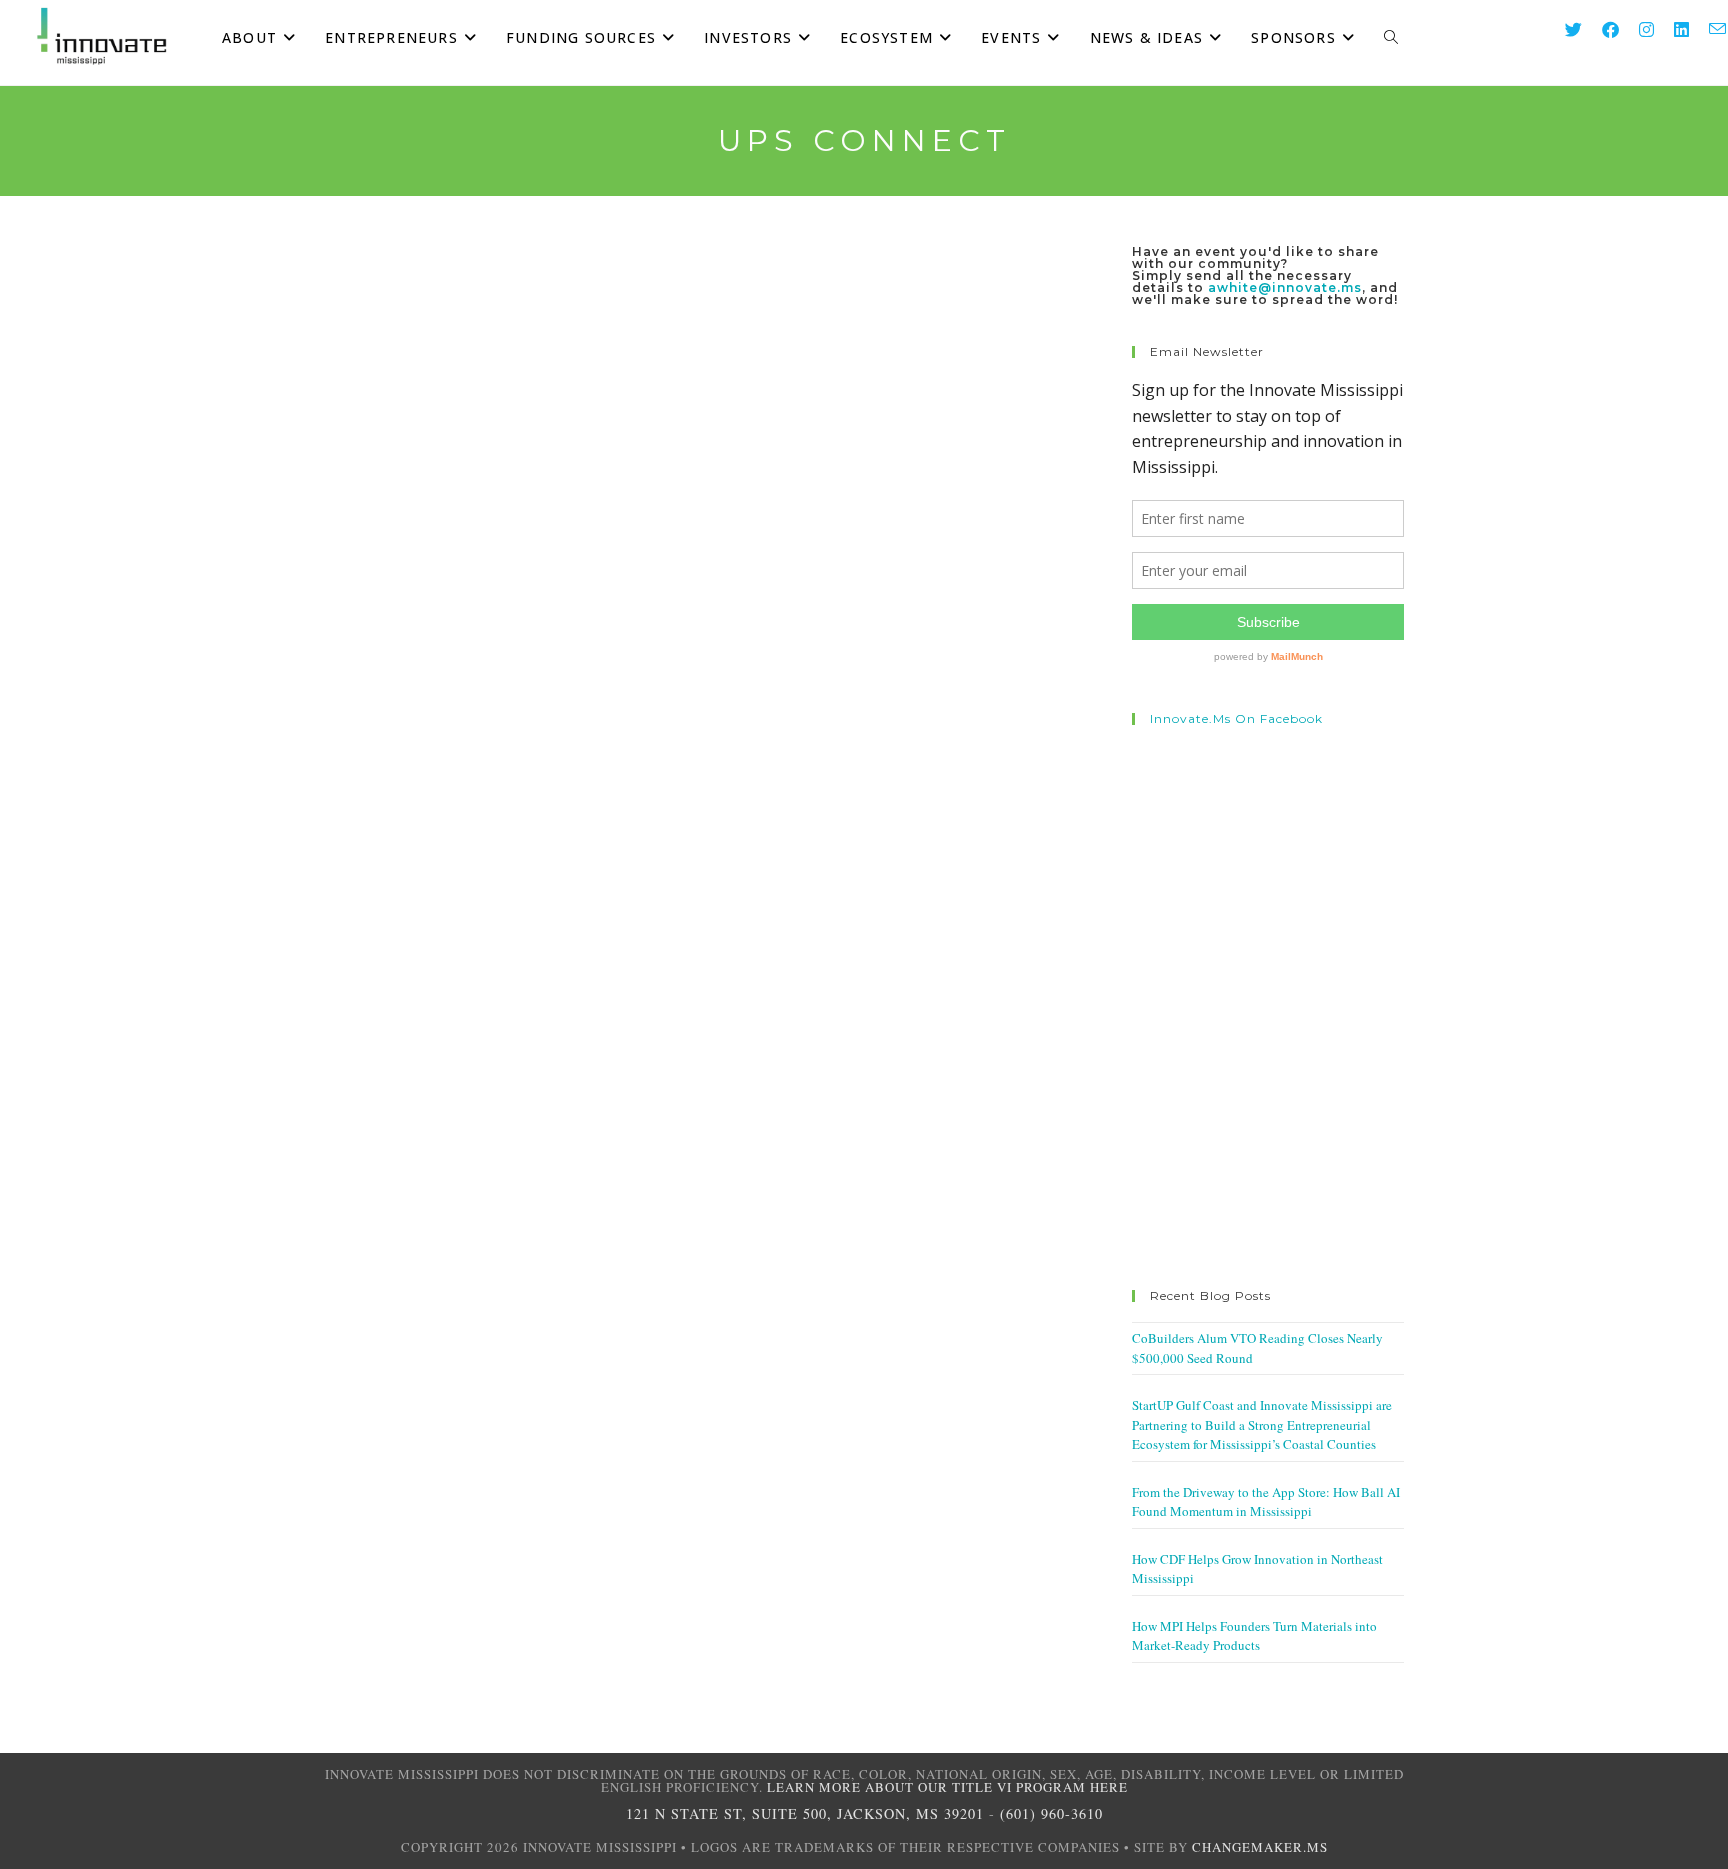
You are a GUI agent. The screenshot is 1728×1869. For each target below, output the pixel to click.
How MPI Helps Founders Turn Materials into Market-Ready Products (1254, 1636)
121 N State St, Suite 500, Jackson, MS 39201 (805, 1813)
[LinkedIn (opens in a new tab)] (1671, 29)
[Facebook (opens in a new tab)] (1600, 29)
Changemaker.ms (1260, 1847)
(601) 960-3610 (1051, 1813)
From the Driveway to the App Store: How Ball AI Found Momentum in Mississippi (1266, 1502)
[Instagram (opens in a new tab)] (1636, 29)
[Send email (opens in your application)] (1707, 29)
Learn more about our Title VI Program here (947, 1787)
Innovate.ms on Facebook (1236, 718)
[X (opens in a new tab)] (1563, 29)
